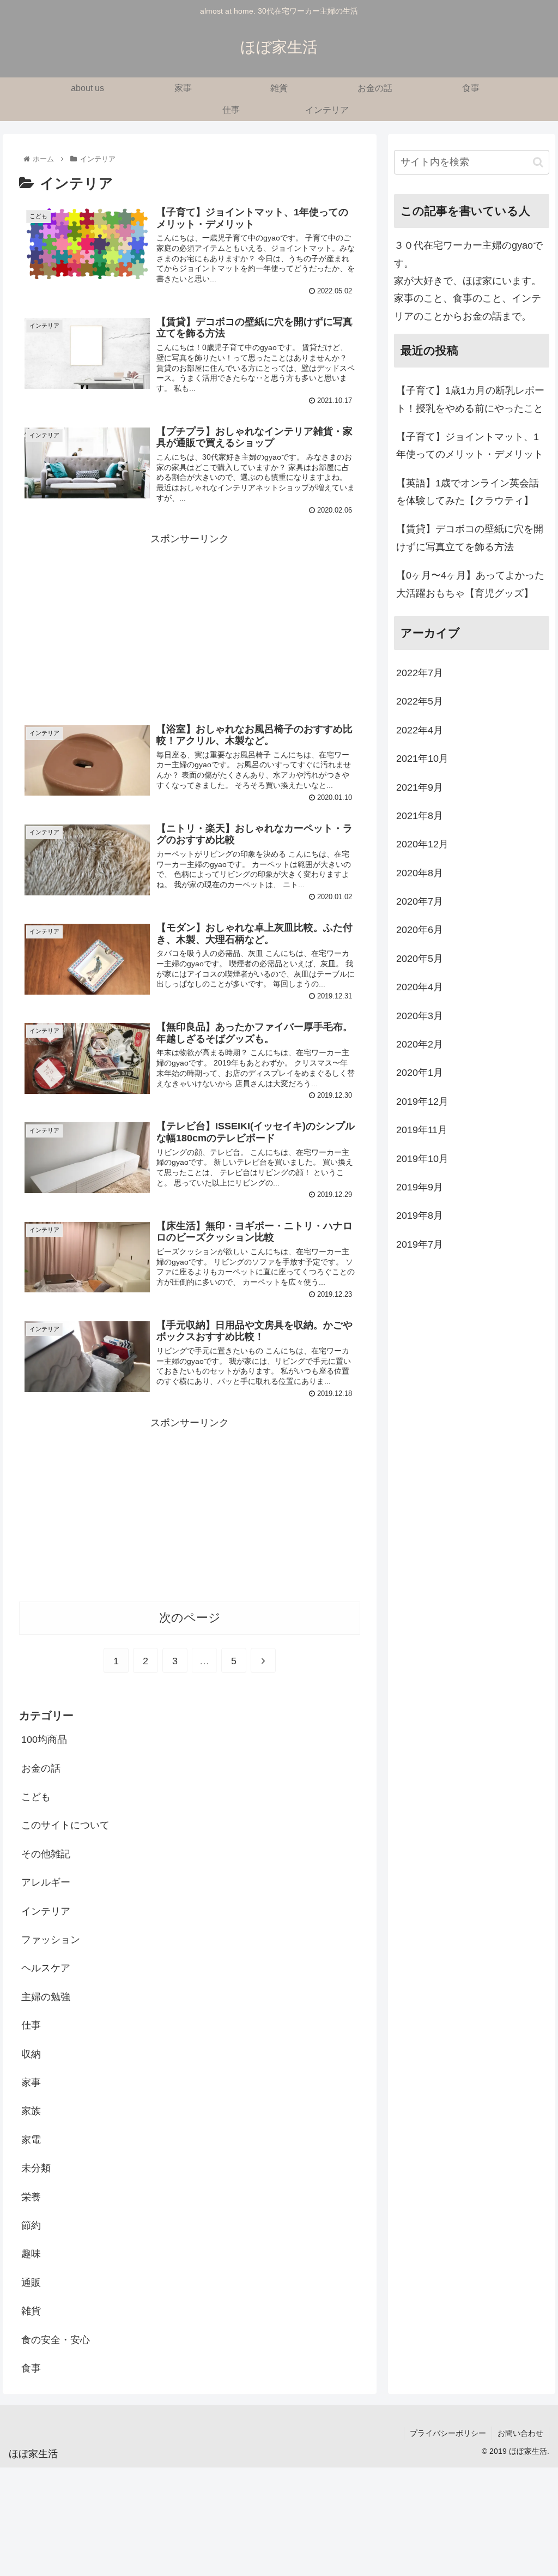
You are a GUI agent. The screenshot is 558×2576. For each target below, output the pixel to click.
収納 (31, 2054)
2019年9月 (420, 1187)
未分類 (36, 2168)
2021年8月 (420, 816)
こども (36, 1797)
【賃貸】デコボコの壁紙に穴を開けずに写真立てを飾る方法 (470, 538)
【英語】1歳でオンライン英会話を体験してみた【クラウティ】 (468, 492)
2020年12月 (422, 844)
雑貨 (31, 2311)
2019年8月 (420, 1215)
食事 (31, 2368)
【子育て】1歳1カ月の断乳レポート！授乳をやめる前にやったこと (470, 399)
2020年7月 (420, 901)
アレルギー (46, 1882)
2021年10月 (422, 759)
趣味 (31, 2254)
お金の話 (41, 1768)
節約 (31, 2225)
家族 (31, 2111)
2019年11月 (422, 1130)
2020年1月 (420, 1073)
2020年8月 (420, 873)
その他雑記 (46, 1854)
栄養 (31, 2197)
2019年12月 (422, 1102)
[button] (538, 162)
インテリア (46, 1911)
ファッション (51, 1940)
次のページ (190, 1618)
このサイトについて (65, 1825)
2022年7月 (420, 673)
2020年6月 (420, 930)
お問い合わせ (520, 2433)
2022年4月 (420, 730)
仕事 (31, 2025)
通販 (31, 2283)
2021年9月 (420, 787)
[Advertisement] (190, 624)
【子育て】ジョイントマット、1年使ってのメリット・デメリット (470, 446)
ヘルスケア (46, 1968)
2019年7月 (420, 1244)
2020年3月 (420, 1016)
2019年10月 (422, 1159)
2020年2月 (420, 1044)
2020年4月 (420, 987)
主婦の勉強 (46, 1997)
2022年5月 (420, 701)
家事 (31, 2083)
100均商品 (44, 1740)
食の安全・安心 (56, 2340)
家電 (31, 2140)
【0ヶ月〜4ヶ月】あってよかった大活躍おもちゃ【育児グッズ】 (470, 584)
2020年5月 (420, 959)
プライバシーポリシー (448, 2433)
